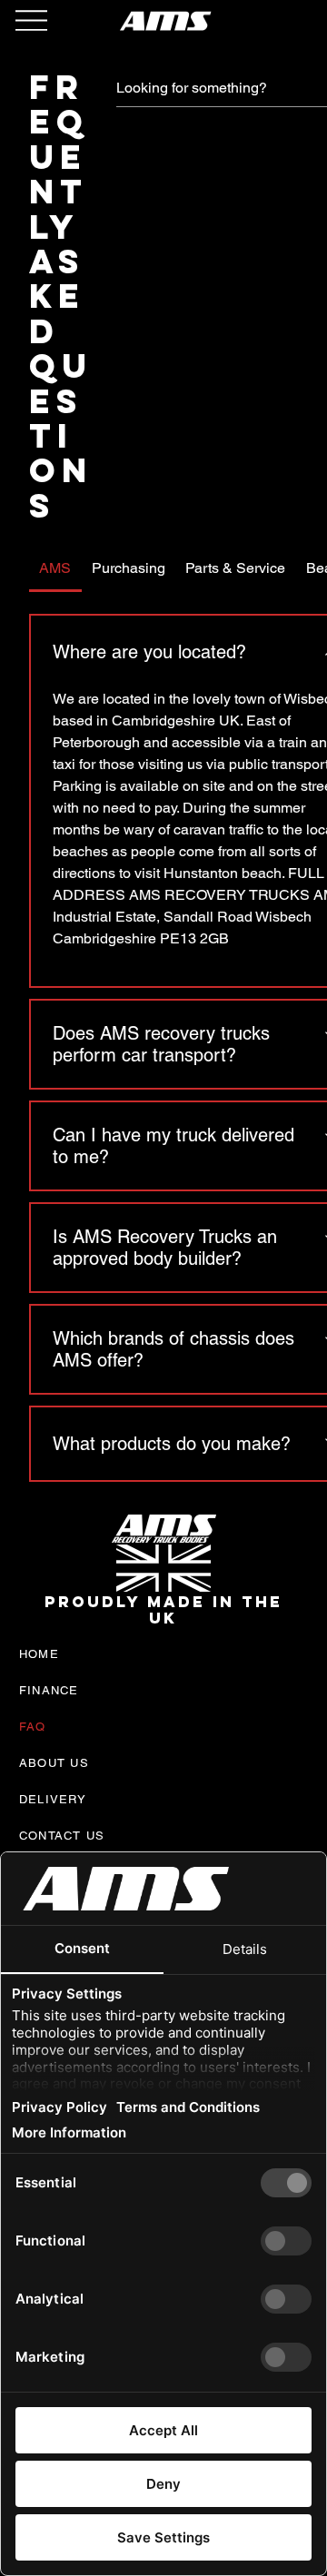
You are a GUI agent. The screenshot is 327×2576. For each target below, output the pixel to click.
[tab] (55, 568)
